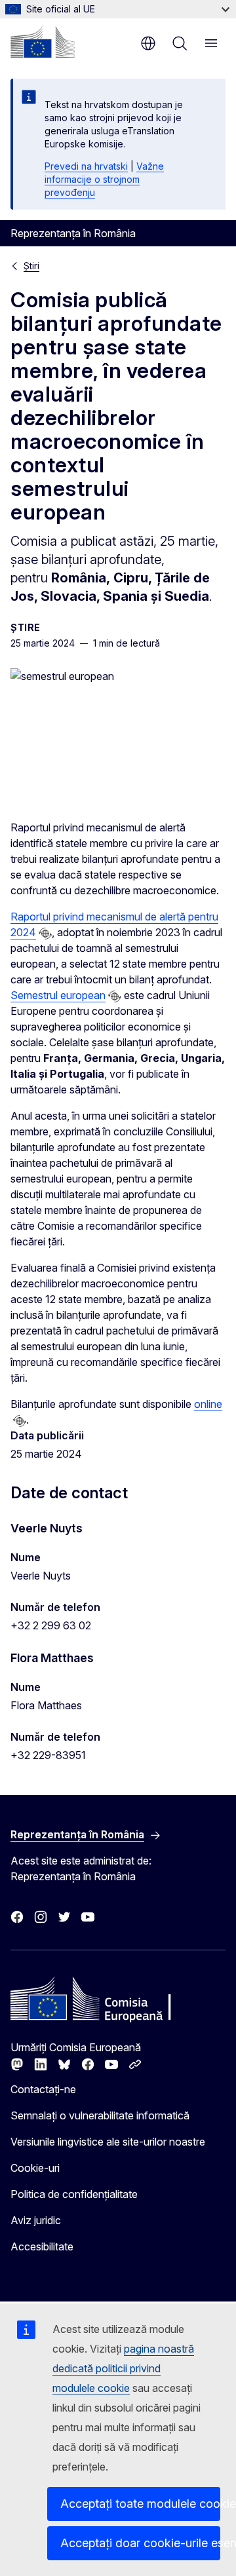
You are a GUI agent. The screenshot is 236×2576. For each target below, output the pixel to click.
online (208, 1404)
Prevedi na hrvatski (86, 166)
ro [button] (148, 43)
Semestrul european (58, 995)
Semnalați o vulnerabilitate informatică (100, 2115)
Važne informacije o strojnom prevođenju (104, 179)
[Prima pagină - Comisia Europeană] (43, 42)
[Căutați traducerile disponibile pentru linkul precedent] (45, 934)
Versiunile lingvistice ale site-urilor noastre (108, 2142)
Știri (31, 266)
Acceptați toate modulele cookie (140, 2504)
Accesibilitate (42, 2246)
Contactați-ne (43, 2089)
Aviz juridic (36, 2220)
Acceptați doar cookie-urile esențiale (140, 2543)
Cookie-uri (35, 2168)
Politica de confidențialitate (74, 2194)
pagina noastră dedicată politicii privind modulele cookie (123, 2368)
